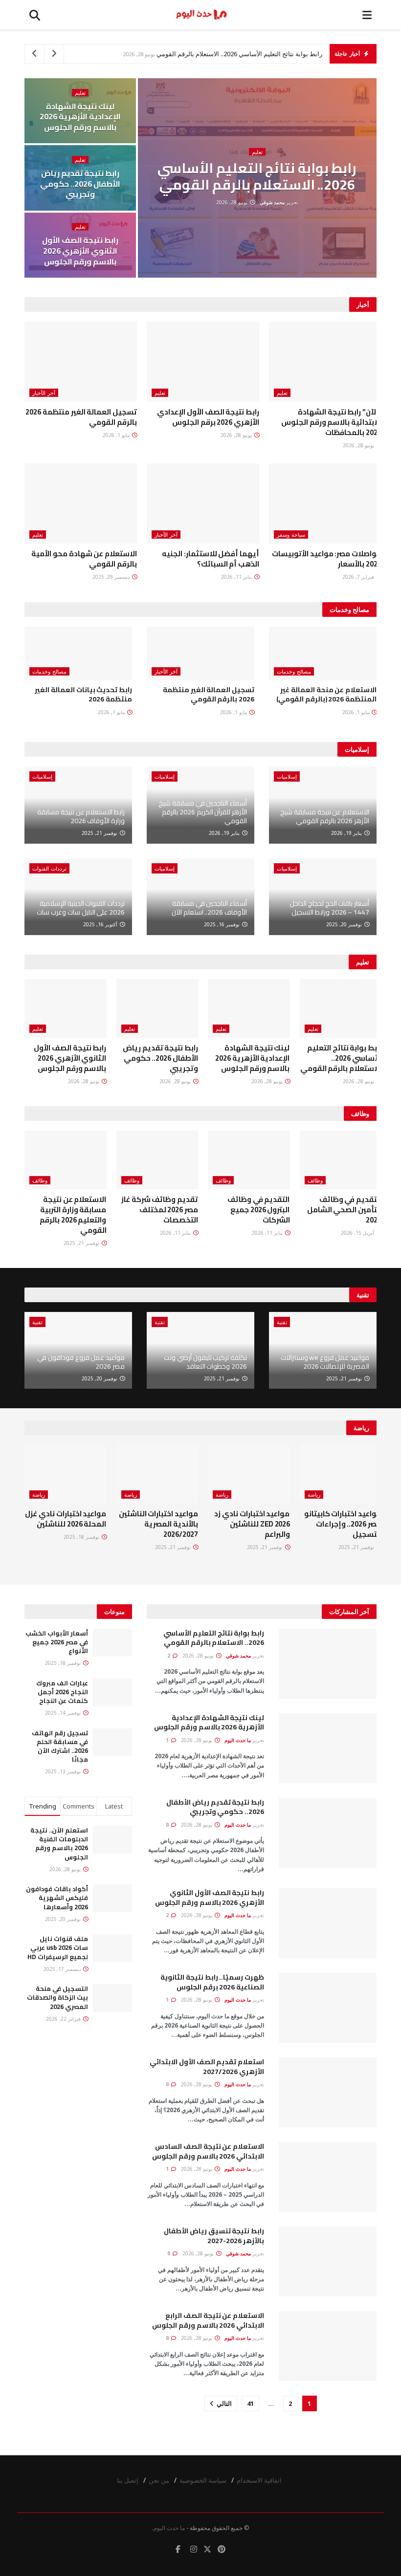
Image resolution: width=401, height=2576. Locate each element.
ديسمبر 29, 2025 (112, 577)
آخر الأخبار (44, 393)
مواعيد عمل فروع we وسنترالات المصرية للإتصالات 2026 (325, 1362)
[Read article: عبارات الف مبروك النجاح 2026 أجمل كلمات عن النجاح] (112, 1692)
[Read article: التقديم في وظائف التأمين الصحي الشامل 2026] (341, 1160)
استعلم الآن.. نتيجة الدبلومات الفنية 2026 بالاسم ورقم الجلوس (59, 1844)
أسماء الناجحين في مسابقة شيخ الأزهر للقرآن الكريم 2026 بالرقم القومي (203, 812)
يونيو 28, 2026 (233, 202)
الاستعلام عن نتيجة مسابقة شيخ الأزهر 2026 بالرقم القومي (325, 816)
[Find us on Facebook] (178, 2549)
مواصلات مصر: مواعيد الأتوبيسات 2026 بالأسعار (327, 559)
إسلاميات (287, 776)
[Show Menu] (367, 15)
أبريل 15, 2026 (358, 1233)
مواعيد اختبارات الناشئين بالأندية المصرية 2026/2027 (158, 1524)
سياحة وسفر (291, 535)
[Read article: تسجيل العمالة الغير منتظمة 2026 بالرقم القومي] (81, 362)
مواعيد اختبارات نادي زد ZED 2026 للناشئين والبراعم (252, 1524)
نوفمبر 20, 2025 (345, 924)
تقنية (282, 1322)
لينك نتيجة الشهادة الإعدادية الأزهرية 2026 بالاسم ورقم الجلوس (80, 117)
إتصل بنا (128, 2480)
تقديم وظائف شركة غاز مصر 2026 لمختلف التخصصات (160, 1210)
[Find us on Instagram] (194, 2549)
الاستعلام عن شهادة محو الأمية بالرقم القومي (84, 559)
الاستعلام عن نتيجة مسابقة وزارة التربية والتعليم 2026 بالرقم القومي (73, 1215)
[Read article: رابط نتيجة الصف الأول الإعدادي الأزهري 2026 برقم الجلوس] (203, 362)
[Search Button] (35, 15)
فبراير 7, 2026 (359, 577)
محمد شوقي (272, 202)
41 (250, 2403)
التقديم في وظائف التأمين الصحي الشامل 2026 (344, 1210)
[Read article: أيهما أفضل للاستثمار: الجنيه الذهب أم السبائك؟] (203, 503)
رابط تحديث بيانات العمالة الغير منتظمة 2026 (83, 695)
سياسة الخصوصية (203, 2480)
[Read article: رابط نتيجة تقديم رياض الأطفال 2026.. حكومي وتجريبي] (157, 1008)
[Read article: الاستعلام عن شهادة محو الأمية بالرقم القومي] (81, 503)
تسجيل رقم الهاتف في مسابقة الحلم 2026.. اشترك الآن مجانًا (60, 1746)
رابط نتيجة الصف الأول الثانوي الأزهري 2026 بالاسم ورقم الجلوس (80, 251)
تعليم (257, 152)
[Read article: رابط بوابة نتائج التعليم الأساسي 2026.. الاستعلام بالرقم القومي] (341, 1008)
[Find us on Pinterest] (222, 2549)
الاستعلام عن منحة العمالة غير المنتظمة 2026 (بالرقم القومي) (326, 695)
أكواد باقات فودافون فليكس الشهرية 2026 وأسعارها (57, 1898)
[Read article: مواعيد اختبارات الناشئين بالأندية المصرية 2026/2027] (157, 1474)
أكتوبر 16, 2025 (101, 924)
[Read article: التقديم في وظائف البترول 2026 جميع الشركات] (249, 1160)
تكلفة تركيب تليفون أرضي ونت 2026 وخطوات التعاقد (205, 1362)
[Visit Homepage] (201, 15)
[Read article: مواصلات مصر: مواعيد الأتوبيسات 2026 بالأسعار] (325, 503)
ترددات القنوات (49, 868)
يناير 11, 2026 (237, 577)
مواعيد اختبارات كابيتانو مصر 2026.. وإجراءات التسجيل (343, 1524)
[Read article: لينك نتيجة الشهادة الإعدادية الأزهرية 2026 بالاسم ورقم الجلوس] (249, 1008)
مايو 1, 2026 (117, 435)
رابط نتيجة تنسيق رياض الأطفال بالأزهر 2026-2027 (214, 2236)
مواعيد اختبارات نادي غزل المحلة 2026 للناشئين (66, 1519)
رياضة (314, 1495)
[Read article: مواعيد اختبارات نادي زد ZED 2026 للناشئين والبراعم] (249, 1474)
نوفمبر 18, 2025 (82, 1537)
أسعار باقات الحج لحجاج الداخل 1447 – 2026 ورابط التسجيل (329, 908)
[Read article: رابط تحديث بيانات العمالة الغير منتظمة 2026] (78, 654)
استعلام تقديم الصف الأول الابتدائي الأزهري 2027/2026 (207, 2067)
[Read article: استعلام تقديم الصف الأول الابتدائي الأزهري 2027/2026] (328, 2092)
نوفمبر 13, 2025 (64, 1771)
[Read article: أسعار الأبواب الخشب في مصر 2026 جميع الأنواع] (112, 1643)
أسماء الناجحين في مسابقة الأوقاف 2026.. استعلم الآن (209, 908)
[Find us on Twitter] (207, 2549)
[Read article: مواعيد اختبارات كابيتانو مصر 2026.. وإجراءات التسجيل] (341, 1474)
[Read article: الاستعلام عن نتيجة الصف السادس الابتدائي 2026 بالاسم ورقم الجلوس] (328, 2177)
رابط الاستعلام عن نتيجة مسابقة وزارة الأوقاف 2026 (81, 816)
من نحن (159, 2480)
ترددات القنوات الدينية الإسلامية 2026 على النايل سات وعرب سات (81, 908)
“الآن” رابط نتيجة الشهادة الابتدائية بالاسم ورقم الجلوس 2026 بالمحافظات (331, 422)
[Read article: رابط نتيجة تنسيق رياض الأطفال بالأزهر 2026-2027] (328, 2261)
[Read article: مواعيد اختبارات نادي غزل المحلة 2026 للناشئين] (66, 1474)
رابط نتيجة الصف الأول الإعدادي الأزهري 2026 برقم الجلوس (208, 417)
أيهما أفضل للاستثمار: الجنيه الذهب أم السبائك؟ (211, 559)
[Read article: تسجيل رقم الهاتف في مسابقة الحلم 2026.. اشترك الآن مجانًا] (112, 1742)
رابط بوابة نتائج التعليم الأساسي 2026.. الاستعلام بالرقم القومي (239, 54)
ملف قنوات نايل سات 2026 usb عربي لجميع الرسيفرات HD (58, 1947)
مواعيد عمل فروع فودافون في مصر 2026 (81, 1362)
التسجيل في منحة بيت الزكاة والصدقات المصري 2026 (57, 1997)
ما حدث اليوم (238, 1740)
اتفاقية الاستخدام (259, 2480)
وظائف (315, 1180)
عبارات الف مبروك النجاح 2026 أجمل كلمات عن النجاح (62, 1692)
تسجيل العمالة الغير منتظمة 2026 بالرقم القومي (81, 417)
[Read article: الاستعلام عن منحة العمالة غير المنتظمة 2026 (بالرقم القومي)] (323, 654)
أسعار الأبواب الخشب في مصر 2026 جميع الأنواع (57, 1642)
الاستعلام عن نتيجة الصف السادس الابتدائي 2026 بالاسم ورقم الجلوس (208, 2151)
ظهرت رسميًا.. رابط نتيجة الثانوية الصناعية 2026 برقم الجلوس (212, 1982)
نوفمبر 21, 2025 (100, 833)
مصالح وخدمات (294, 671)
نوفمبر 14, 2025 (64, 1713)
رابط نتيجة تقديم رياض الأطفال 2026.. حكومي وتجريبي (80, 184)
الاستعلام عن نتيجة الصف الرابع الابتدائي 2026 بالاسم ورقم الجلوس (208, 2320)
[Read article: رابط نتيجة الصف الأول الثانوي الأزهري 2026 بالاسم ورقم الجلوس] (66, 1008)
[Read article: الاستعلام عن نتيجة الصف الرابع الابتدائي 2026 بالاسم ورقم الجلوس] (328, 2346)
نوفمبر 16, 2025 (223, 924)
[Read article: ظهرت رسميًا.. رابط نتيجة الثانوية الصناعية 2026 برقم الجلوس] (328, 2008)
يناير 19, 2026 (347, 833)
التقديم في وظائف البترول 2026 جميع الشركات (258, 1210)
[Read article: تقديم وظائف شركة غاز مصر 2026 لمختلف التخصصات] (157, 1160)
